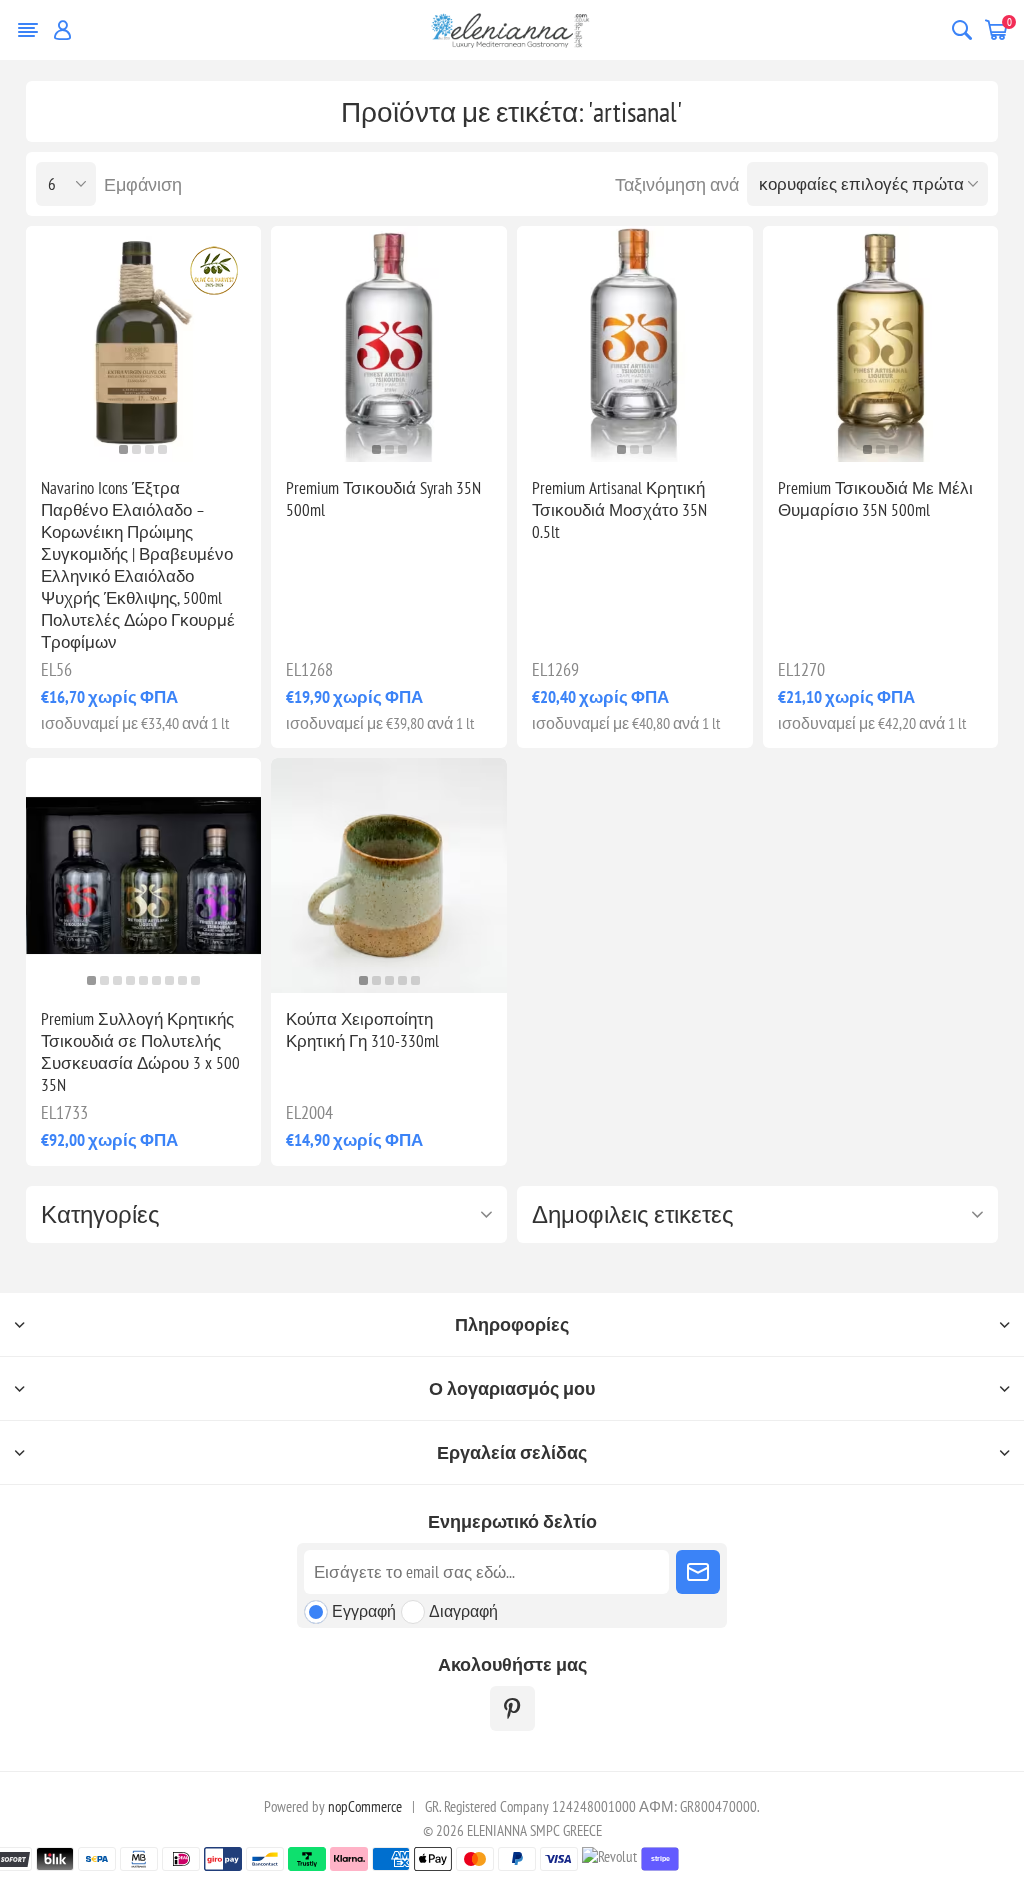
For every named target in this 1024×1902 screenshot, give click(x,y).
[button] (123, 449)
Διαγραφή (463, 1611)
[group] (144, 344)
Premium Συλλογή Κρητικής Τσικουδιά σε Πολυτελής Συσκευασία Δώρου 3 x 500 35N (140, 1052)
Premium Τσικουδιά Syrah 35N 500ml (383, 499)
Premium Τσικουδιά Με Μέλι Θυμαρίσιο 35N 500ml (875, 499)
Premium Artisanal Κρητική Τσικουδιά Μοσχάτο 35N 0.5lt (619, 510)
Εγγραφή (364, 1611)
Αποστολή (698, 1572)
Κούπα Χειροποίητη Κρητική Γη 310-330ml (362, 1030)
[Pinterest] (512, 1708)
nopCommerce (365, 1806)
